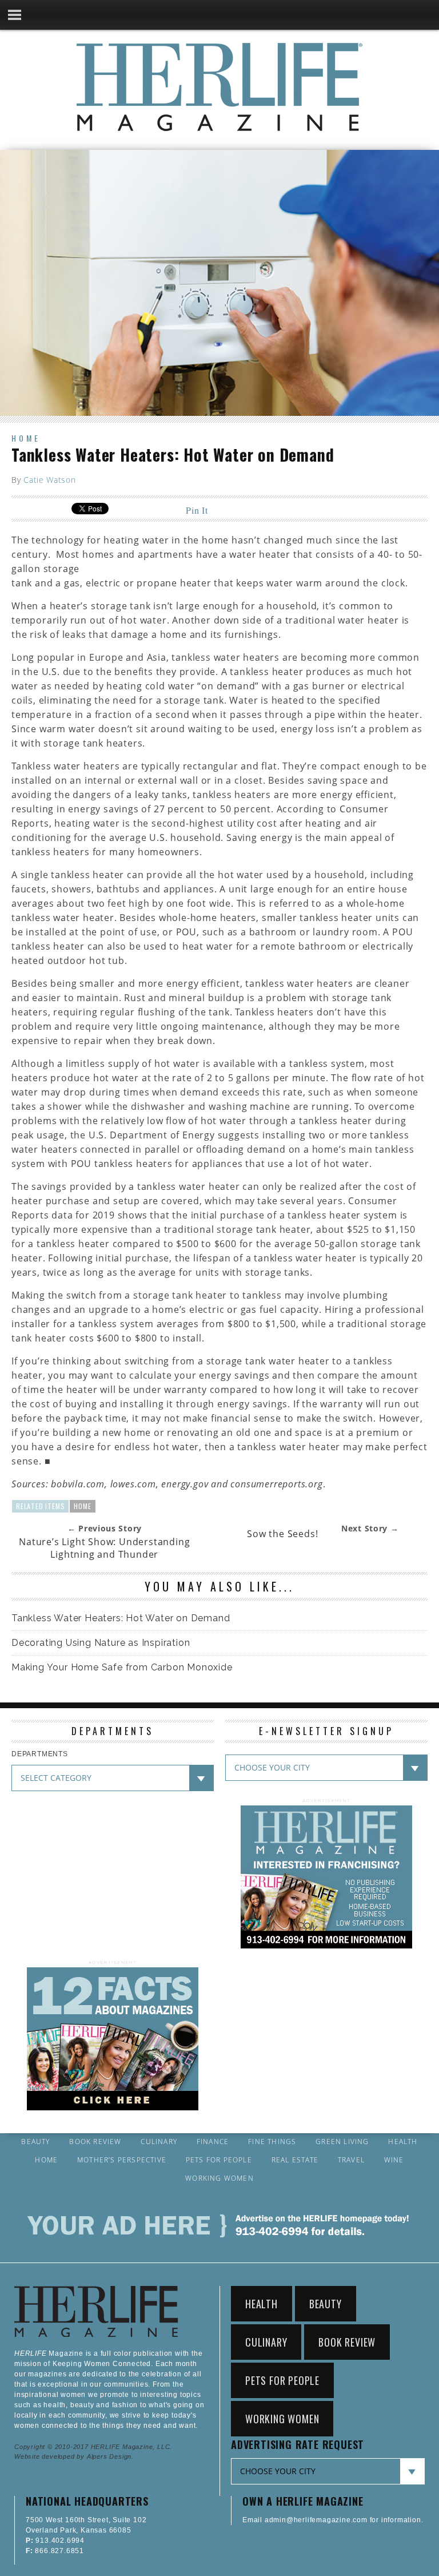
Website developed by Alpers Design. (74, 2456)
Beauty (35, 2142)
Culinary (159, 2142)
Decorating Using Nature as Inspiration (101, 1643)
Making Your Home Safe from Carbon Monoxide (122, 1667)
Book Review (95, 2142)
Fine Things (272, 2142)
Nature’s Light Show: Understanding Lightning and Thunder (104, 1548)
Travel (351, 2160)
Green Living (342, 2142)
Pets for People (219, 2160)
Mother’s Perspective (122, 2160)
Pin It (197, 510)
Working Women (219, 2178)
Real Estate (295, 2160)
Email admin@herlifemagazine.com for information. (333, 2520)
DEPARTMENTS (40, 1754)
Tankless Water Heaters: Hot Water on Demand (121, 1618)
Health (403, 2142)
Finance (213, 2142)
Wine (394, 2160)
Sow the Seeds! (282, 1534)
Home (26, 438)
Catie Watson (49, 480)
